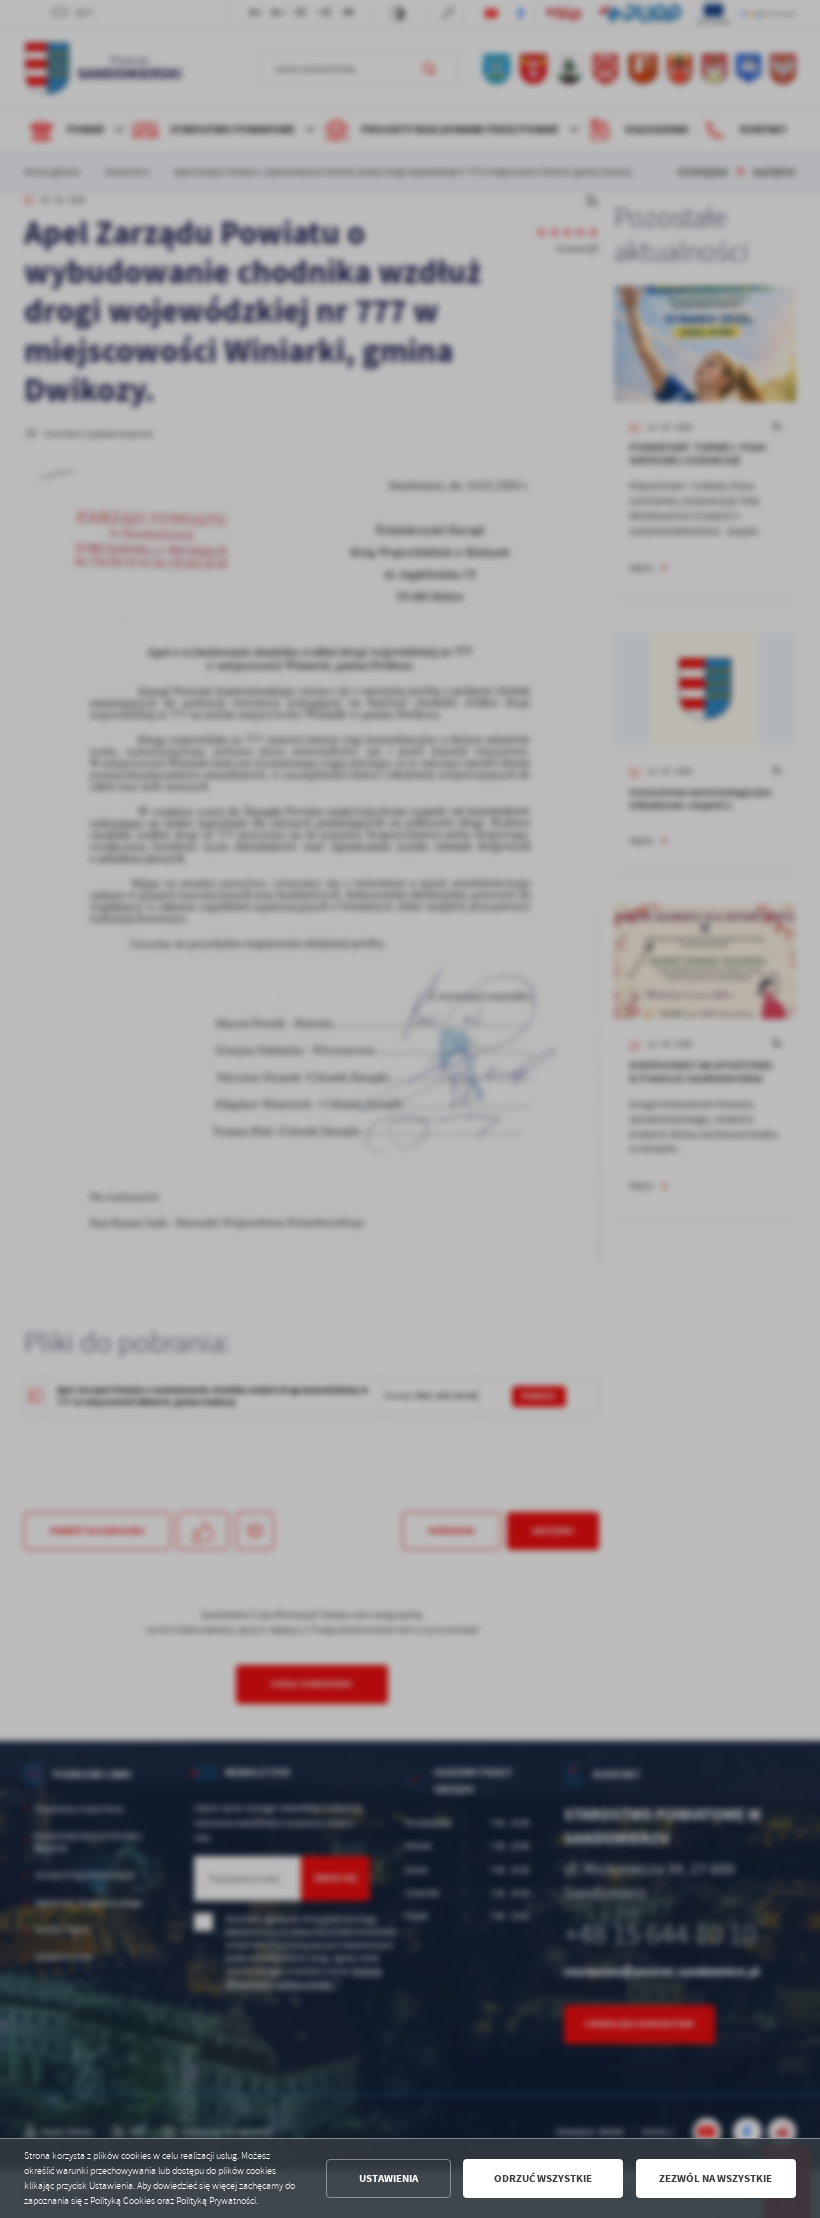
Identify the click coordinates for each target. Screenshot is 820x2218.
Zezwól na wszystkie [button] (715, 2178)
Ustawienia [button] (388, 2178)
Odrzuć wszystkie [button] (543, 2178)
